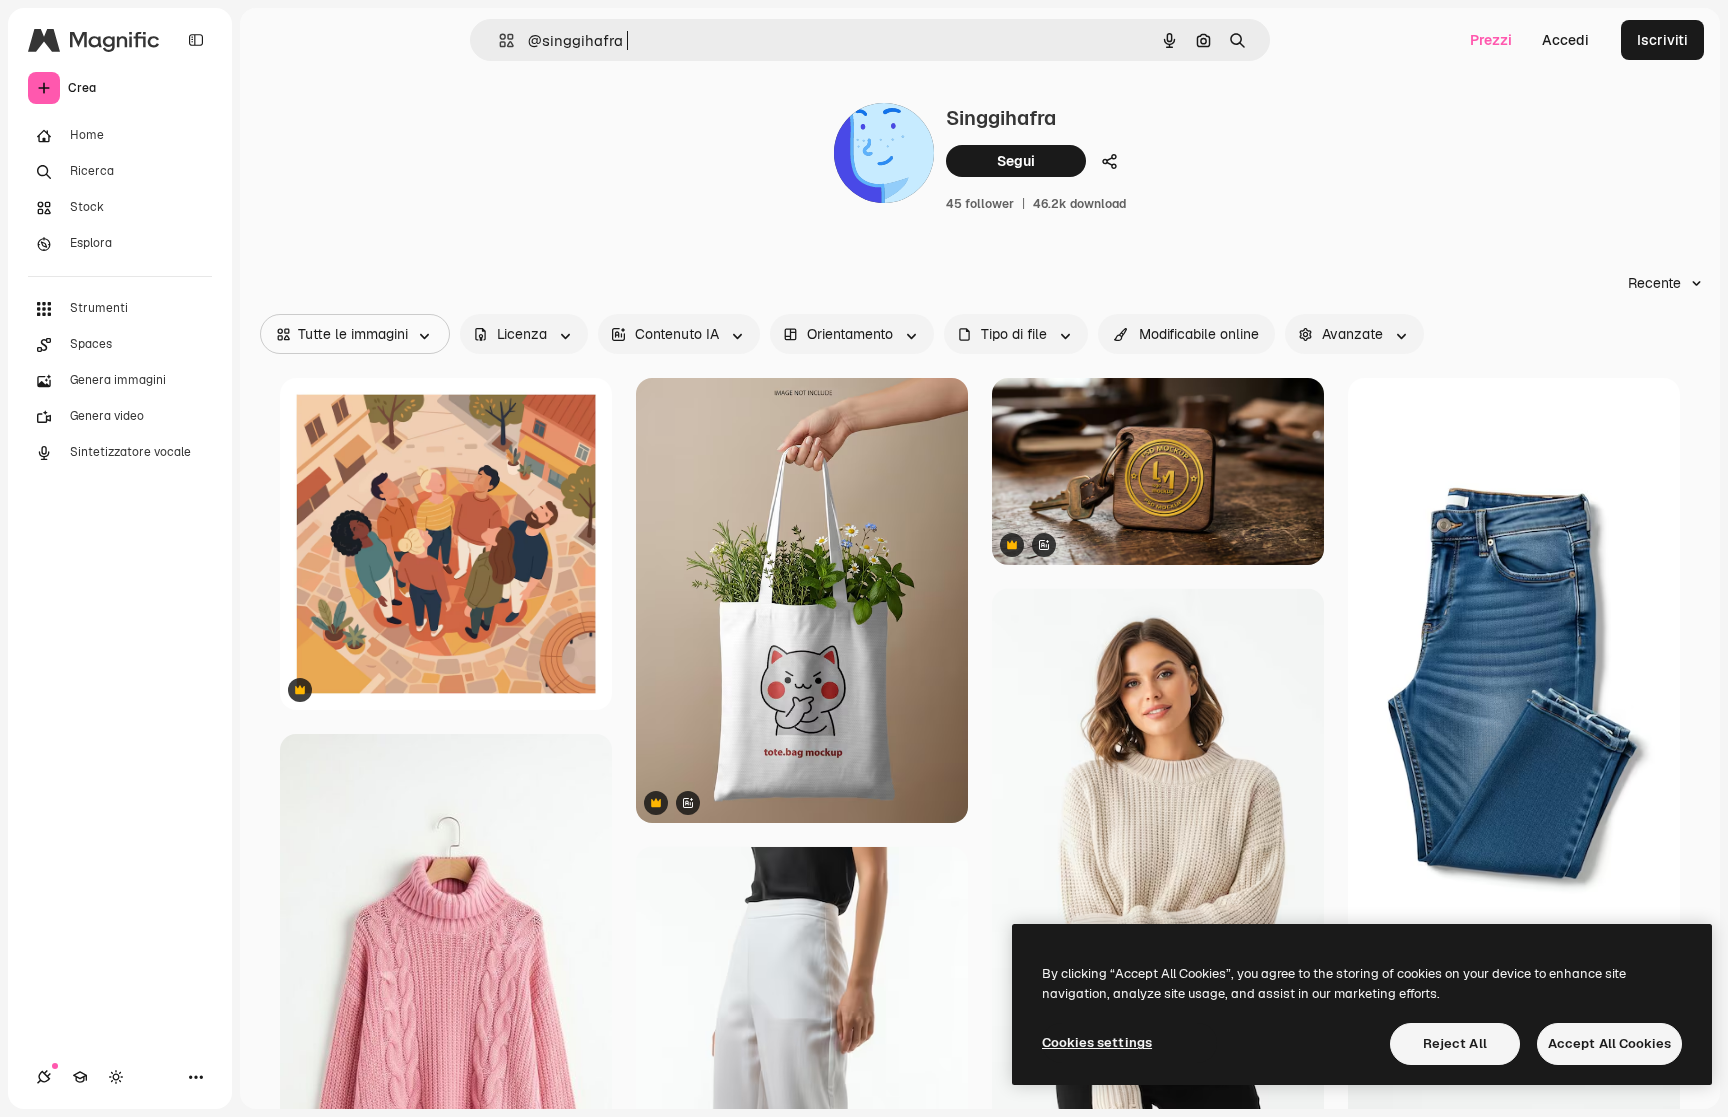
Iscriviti (1662, 40)
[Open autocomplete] (498, 40)
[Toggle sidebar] (196, 40)
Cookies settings (1097, 1042)
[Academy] (80, 1077)
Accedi (1565, 40)
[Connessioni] (44, 1077)
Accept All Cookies (1609, 1043)
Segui (1016, 161)
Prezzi (1491, 40)
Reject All (1455, 1043)
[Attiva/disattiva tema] (116, 1077)
